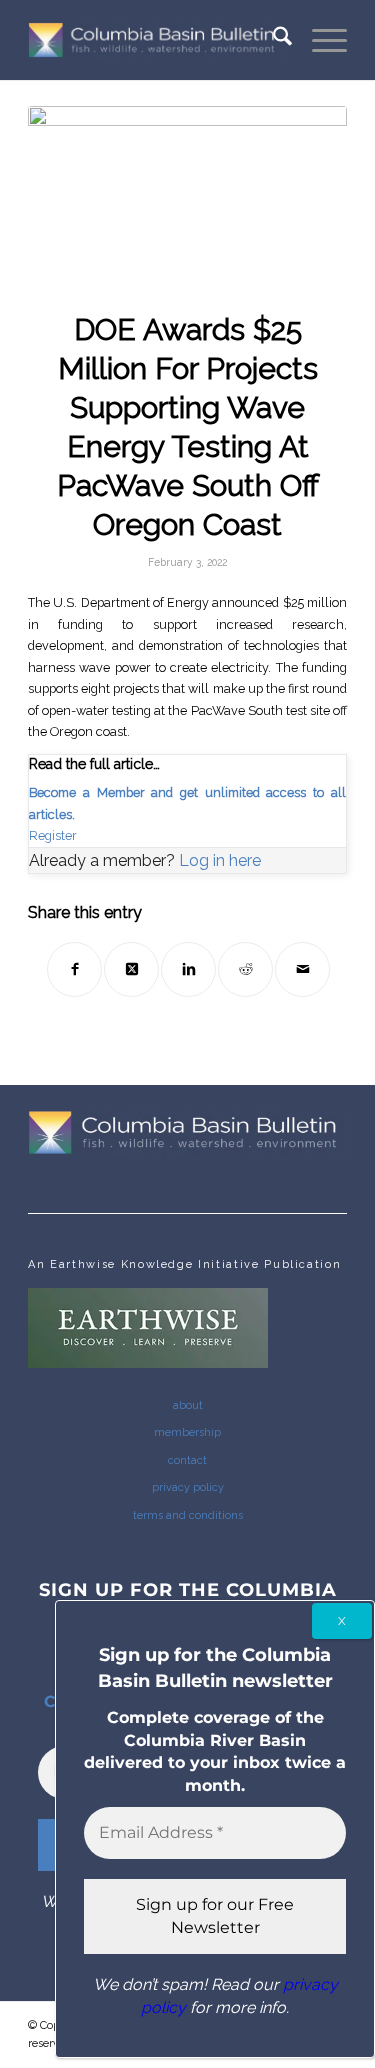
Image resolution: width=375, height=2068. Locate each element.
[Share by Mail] (302, 969)
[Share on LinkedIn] (188, 969)
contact (187, 1460)
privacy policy (188, 1487)
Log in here (220, 860)
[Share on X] (131, 969)
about (188, 1405)
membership (187, 1432)
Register (53, 835)
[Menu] (319, 40)
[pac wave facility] (187, 195)
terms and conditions (188, 1515)
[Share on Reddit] (245, 969)
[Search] (272, 40)
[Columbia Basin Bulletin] (155, 40)
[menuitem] (272, 40)
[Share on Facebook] (74, 969)
